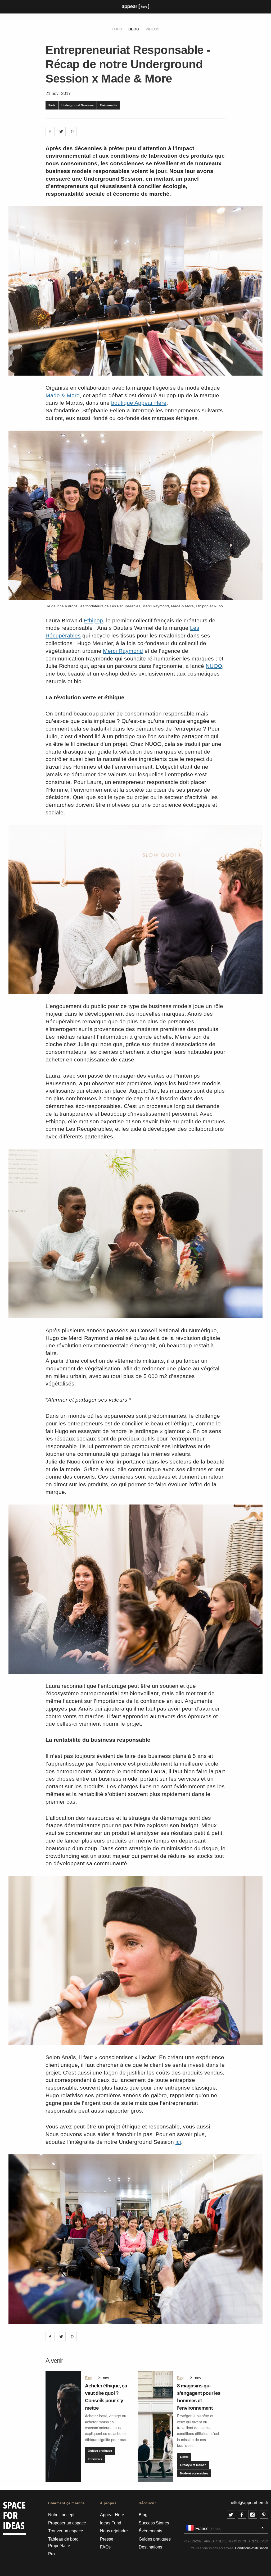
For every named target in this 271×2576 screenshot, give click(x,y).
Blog (134, 29)
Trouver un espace (66, 2531)
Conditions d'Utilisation (252, 2548)
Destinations (150, 2547)
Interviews (95, 2459)
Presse (107, 2539)
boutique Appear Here (139, 403)
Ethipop (93, 620)
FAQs (105, 2547)
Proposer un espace (67, 2523)
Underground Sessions (78, 105)
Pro (51, 2554)
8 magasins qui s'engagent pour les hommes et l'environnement (199, 2397)
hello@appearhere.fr (249, 2503)
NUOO (214, 666)
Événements (108, 105)
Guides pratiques (100, 2450)
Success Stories (154, 2523)
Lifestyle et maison (193, 2465)
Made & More (63, 395)
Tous (117, 29)
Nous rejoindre (114, 2531)
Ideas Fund (111, 2523)
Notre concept (61, 2515)
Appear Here (112, 2515)
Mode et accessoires (194, 2473)
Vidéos (152, 29)
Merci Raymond (123, 651)
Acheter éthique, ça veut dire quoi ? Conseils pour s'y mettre (106, 2397)
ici (178, 2142)
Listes (184, 2457)
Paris (52, 105)
